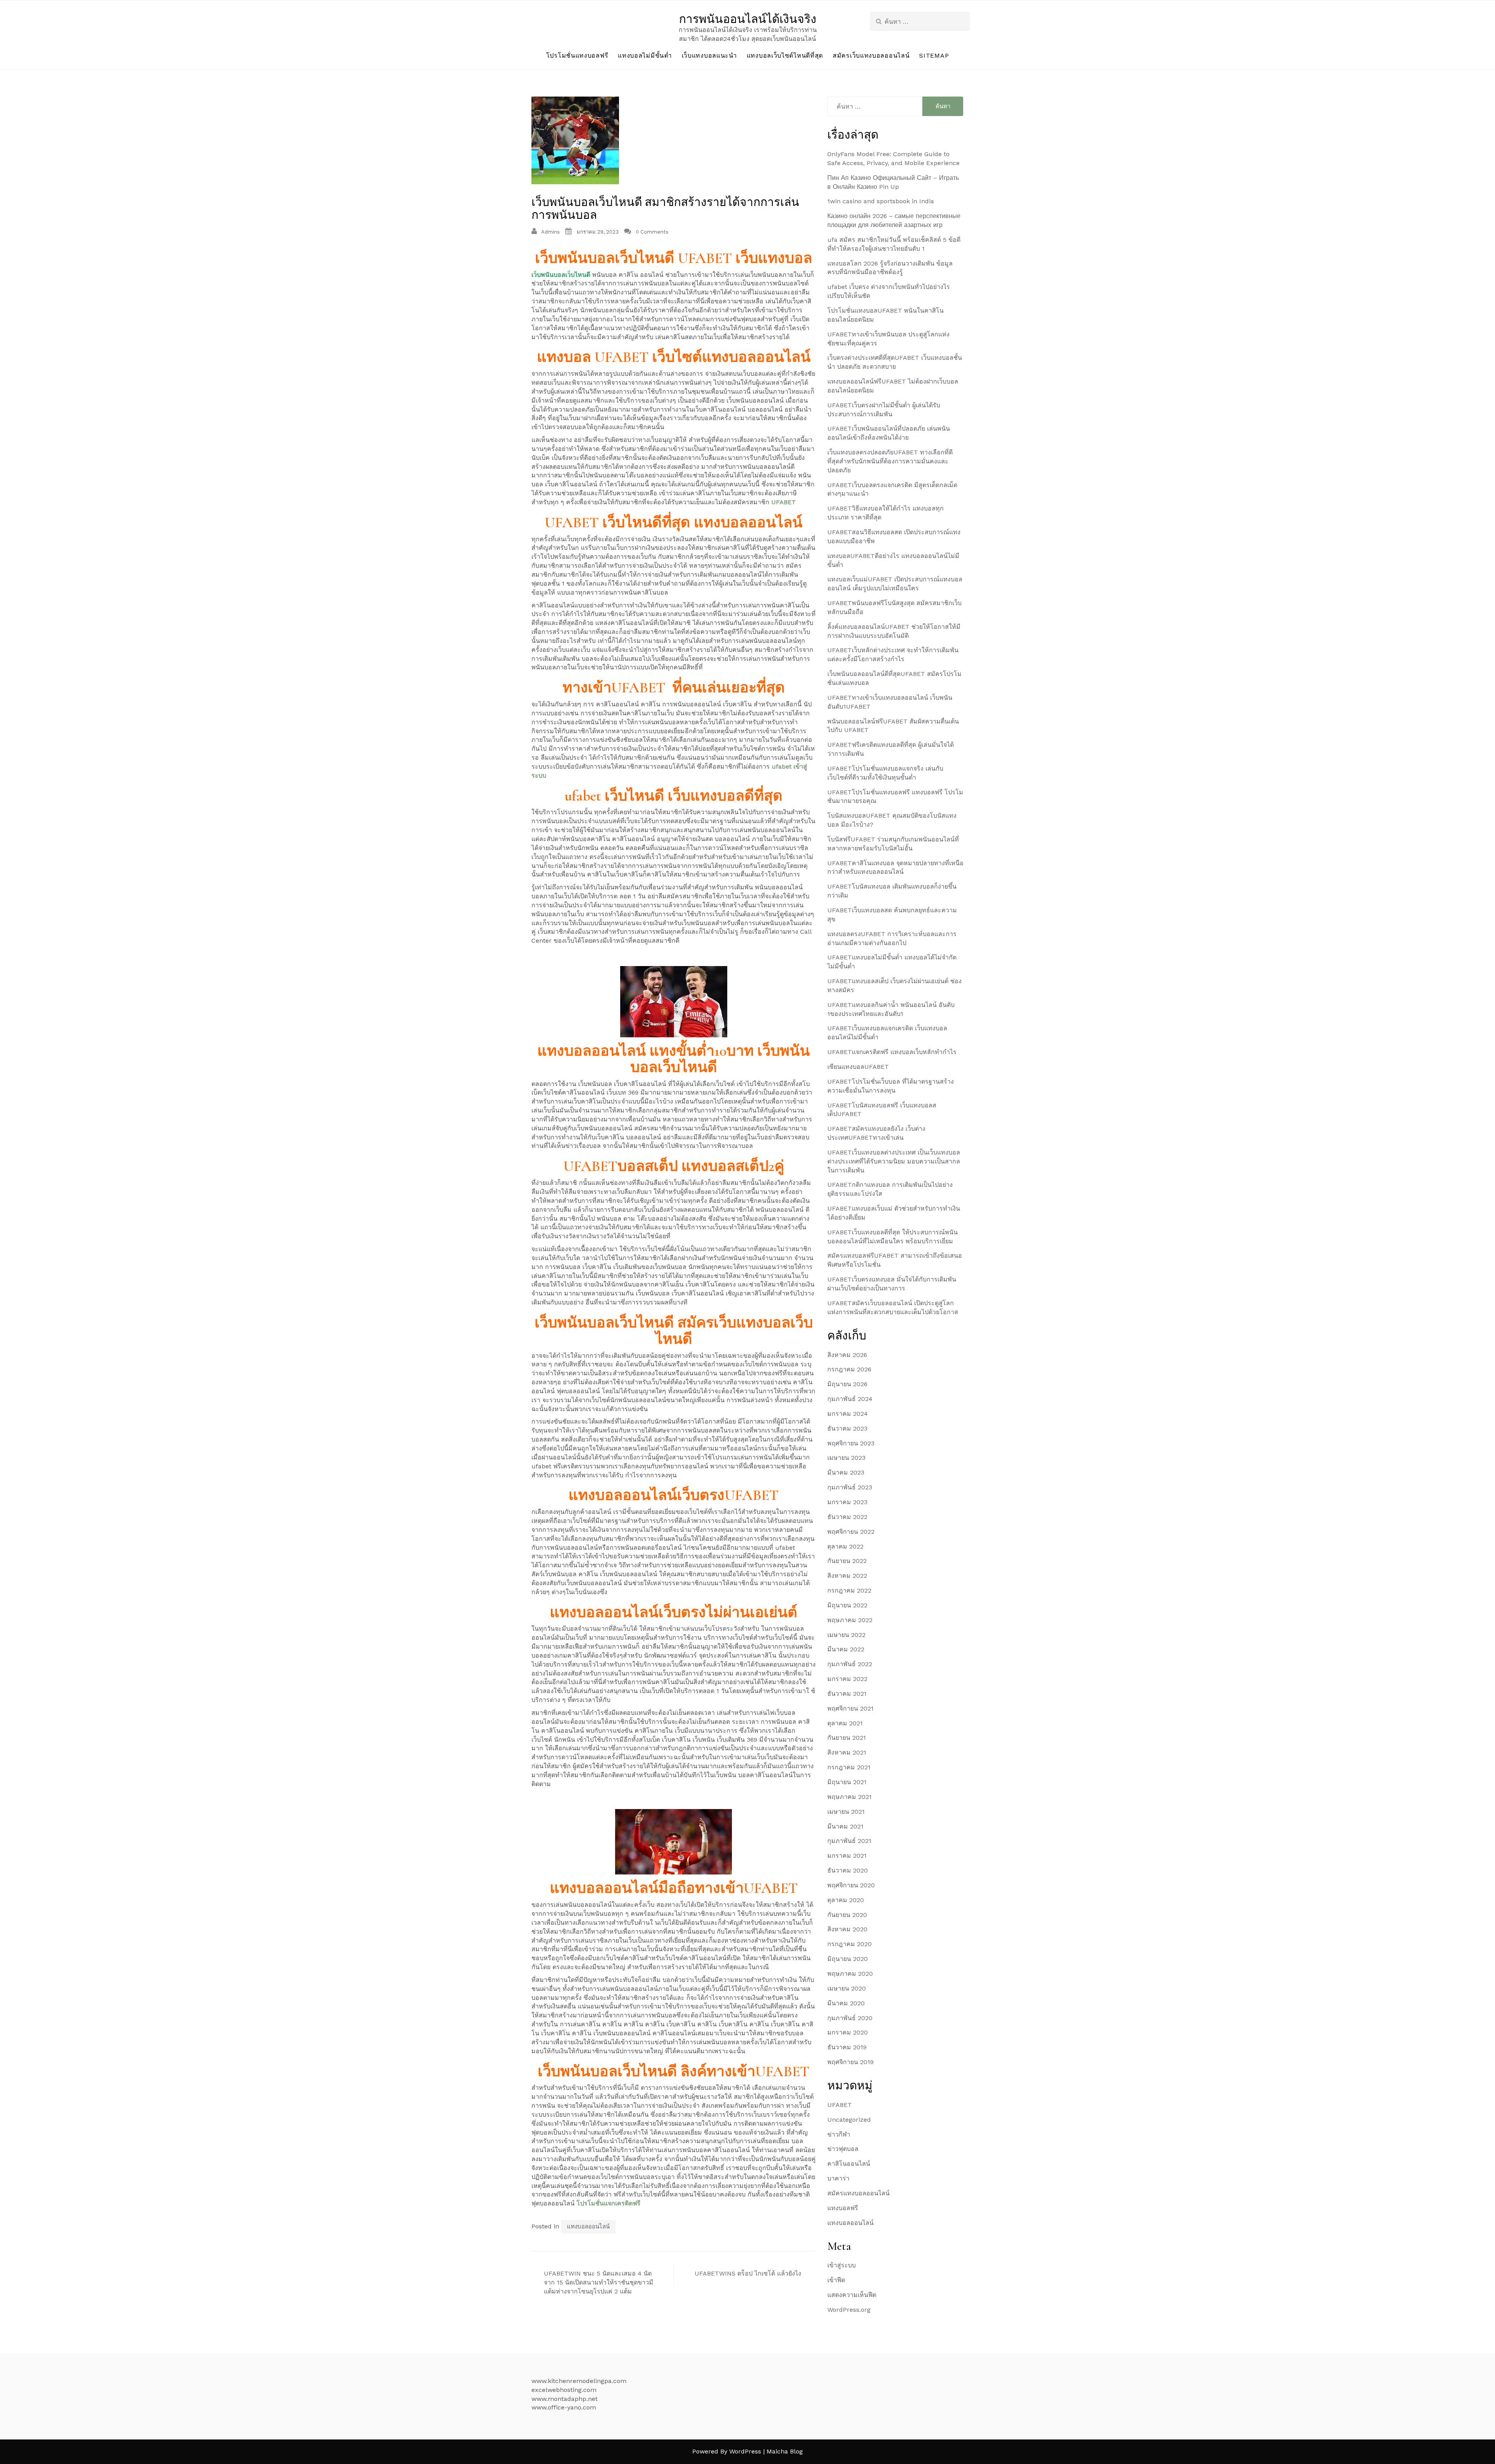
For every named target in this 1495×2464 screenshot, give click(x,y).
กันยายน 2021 (847, 1738)
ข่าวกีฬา (839, 2134)
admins (551, 232)
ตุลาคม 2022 (845, 1546)
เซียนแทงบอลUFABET (858, 1067)
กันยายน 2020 (847, 1915)
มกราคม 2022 (847, 1679)
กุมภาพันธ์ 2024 (850, 1399)
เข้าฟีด (836, 2280)
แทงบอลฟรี (843, 2208)
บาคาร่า (838, 2178)
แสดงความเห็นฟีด (852, 2295)
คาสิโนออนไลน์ (849, 2164)
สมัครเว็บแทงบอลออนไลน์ (871, 55)
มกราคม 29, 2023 (598, 232)
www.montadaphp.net (565, 2399)
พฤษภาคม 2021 (850, 1797)
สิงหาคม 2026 (847, 1355)
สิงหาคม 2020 (847, 1929)
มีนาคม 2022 (846, 1649)
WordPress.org (849, 2310)
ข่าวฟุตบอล (843, 2149)
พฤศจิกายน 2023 (851, 1443)
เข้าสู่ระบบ (842, 2265)
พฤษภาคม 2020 (850, 1974)
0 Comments (652, 232)
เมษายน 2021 (846, 1812)
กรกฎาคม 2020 (850, 1944)
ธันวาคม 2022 (847, 1517)
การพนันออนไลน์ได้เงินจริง (748, 19)
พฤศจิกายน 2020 (851, 1885)
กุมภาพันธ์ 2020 (850, 2018)
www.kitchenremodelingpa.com (579, 2381)
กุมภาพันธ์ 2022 (850, 1664)
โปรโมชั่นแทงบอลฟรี (577, 55)
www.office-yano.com (564, 2407)
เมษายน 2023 (846, 1458)
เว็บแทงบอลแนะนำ (709, 55)
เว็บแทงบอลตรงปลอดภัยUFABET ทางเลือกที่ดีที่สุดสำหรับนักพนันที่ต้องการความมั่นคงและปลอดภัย (890, 461)
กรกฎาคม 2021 (849, 1767)
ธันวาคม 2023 (847, 1428)
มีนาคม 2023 (846, 1472)
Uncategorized (849, 2120)
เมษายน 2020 (847, 1988)
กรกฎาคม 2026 (849, 1369)
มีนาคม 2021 (845, 1826)
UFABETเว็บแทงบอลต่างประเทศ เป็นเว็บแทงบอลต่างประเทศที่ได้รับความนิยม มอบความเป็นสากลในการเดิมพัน (894, 1161)
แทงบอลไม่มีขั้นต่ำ (645, 55)
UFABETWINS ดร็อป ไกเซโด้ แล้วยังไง (748, 2273)
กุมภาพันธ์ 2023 (850, 1487)
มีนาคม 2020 (846, 2003)
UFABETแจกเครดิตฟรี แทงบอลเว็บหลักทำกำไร (892, 1052)
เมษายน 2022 (846, 1635)
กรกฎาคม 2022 (849, 1590)
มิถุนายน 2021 (847, 1782)
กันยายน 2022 (847, 1561)
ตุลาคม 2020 (846, 1900)
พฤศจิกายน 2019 (850, 2062)
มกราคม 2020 (848, 2032)
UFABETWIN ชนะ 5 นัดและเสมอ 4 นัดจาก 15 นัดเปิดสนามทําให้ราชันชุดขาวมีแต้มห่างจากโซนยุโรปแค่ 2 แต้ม (599, 2282)
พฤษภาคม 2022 (850, 1620)
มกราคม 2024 (848, 1414)
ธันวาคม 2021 (847, 1694)
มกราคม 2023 (847, 1502)
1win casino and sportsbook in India (881, 201)
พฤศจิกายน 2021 (850, 1708)
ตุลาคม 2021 (845, 1723)
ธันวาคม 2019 (847, 2047)
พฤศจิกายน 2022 (851, 1532)
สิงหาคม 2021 (847, 1752)
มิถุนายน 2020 (848, 1959)
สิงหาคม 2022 (847, 1576)
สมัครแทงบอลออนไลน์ (858, 2193)
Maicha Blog (785, 2451)
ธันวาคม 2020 (848, 1870)
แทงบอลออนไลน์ (588, 2226)
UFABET (840, 2105)
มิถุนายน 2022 (847, 1605)
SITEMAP (934, 55)
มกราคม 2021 (847, 1856)
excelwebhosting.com (564, 2390)
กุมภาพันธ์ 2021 (849, 1841)
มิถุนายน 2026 (847, 1384)
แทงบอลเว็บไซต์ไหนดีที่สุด (785, 55)
